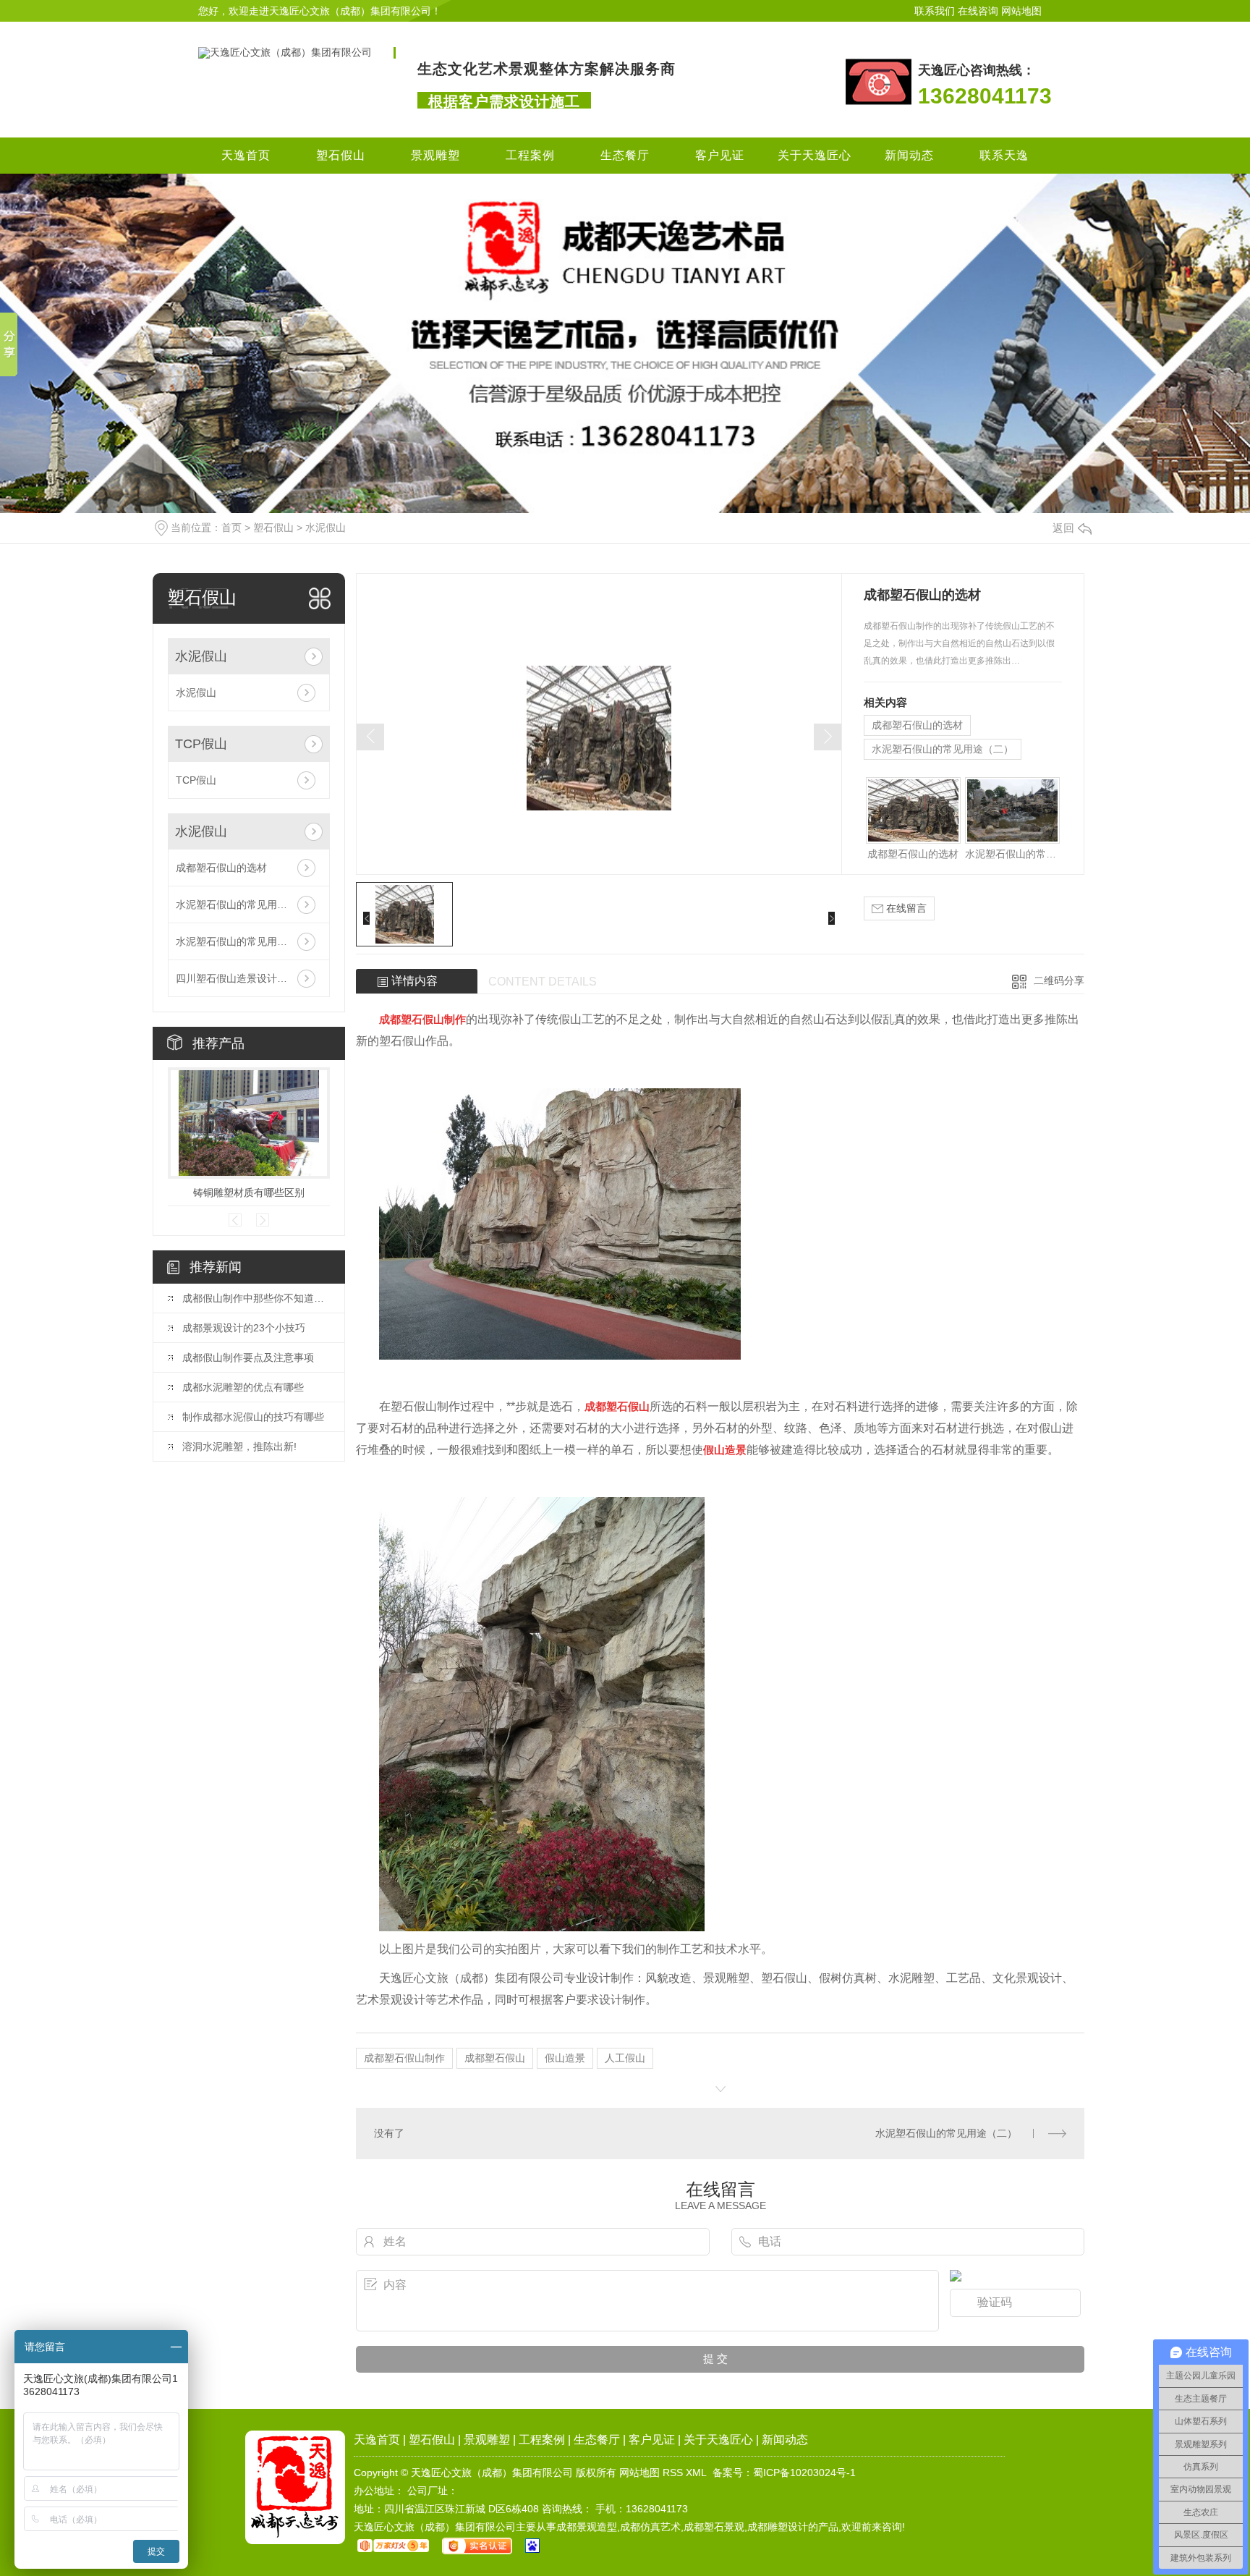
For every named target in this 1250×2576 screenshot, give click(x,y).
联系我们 (935, 11)
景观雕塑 (435, 155)
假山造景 (565, 2058)
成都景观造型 (587, 2527)
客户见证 (720, 155)
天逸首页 (246, 155)
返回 (1063, 528)
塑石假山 (341, 155)
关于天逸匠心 (815, 155)
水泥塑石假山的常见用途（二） (247, 904)
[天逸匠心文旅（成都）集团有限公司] (285, 52)
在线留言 (905, 908)
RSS (673, 2473)
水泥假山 (326, 528)
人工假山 (625, 2058)
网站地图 (1021, 11)
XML (696, 2473)
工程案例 (530, 155)
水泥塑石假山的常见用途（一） (247, 941)
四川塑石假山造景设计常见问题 (247, 978)
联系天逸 (1004, 155)
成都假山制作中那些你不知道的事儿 (256, 1298)
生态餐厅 (625, 155)
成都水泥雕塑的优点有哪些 (243, 1387)
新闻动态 (909, 155)
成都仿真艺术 (650, 2527)
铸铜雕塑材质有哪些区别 (249, 1192)
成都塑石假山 (495, 2058)
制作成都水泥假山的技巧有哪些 (253, 1417)
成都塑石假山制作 (404, 2058)
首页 (231, 528)
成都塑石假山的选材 (221, 868)
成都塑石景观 (714, 2527)
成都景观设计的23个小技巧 (244, 1328)
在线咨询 (978, 11)
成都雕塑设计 (778, 2527)
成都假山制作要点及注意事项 (248, 1357)
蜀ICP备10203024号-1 (804, 2473)
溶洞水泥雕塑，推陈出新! (239, 1446)
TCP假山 (201, 744)
